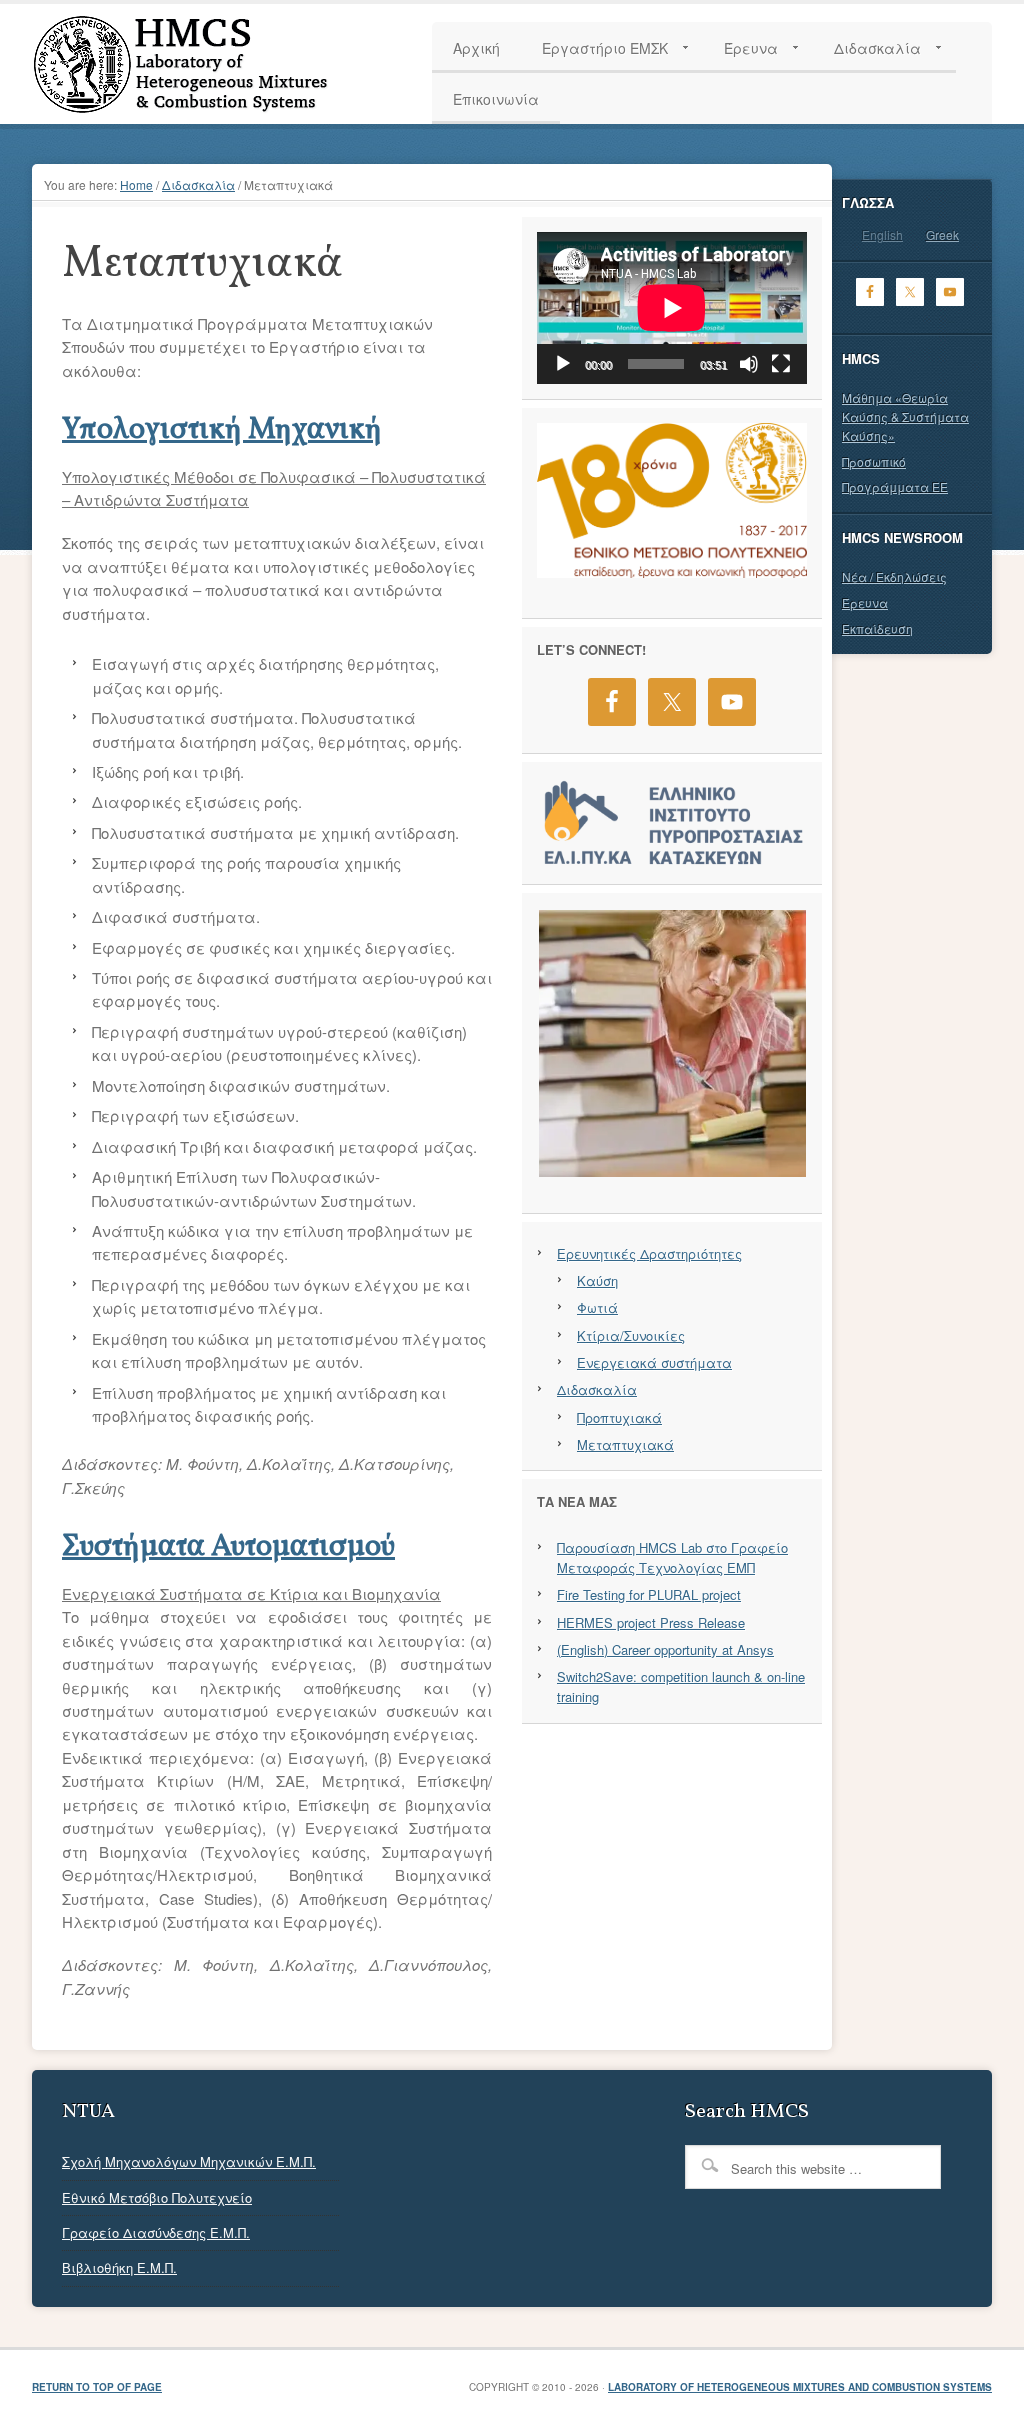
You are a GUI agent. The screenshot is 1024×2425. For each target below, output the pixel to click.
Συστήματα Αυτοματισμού (228, 1547)
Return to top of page (97, 2387)
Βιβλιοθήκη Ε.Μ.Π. (119, 2267)
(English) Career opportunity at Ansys (665, 1649)
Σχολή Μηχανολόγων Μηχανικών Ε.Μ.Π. (189, 2161)
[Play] (563, 364)
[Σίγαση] (749, 364)
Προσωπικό (874, 461)
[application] (672, 308)
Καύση (597, 1280)
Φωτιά (597, 1307)
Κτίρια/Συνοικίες (631, 1335)
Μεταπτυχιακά (625, 1444)
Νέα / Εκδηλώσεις (894, 576)
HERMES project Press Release (651, 1622)
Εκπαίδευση (877, 628)
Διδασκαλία (597, 1389)
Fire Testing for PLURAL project (649, 1594)
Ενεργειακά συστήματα (654, 1362)
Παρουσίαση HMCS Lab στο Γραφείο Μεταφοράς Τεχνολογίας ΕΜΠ (672, 1557)
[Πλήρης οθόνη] (781, 364)
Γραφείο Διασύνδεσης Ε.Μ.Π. (156, 2232)
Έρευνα (865, 602)
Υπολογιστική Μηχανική (222, 430)
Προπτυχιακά (619, 1417)
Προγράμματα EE (895, 486)
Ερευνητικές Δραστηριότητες (649, 1253)
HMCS (222, 64)
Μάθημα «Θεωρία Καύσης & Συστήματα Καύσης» (905, 416)
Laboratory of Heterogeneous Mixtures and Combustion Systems (800, 2387)
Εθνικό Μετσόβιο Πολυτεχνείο (157, 2197)
